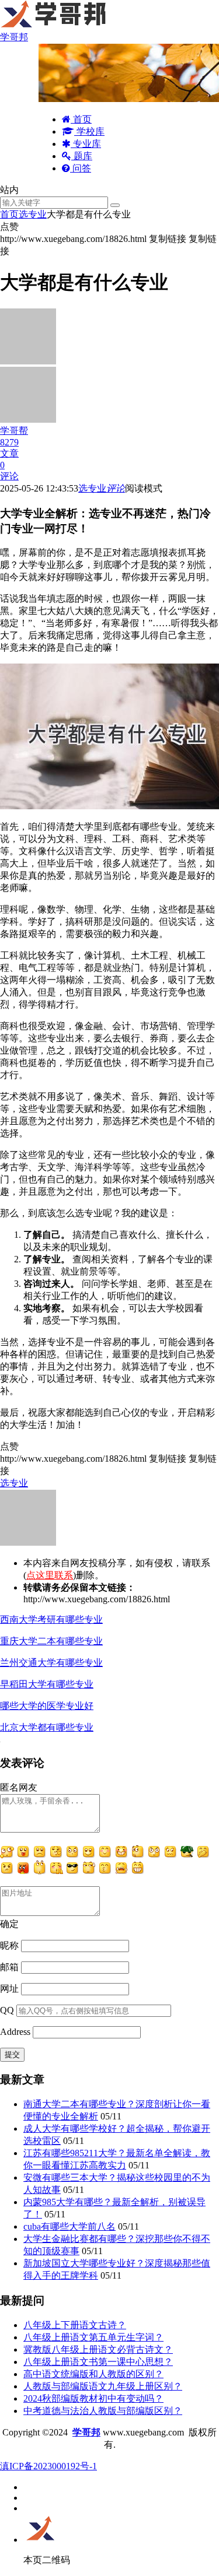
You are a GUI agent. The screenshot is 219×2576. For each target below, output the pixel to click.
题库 (82, 156)
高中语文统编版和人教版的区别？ (93, 2374)
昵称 (9, 1945)
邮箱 (9, 1967)
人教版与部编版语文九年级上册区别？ (103, 2386)
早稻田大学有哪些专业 (47, 1684)
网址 (9, 1989)
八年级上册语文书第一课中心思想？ (98, 2362)
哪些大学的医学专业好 (47, 1706)
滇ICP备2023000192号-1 (48, 2466)
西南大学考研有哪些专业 (51, 1619)
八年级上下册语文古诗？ (75, 2325)
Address (16, 2032)
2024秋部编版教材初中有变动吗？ (93, 2398)
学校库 (89, 131)
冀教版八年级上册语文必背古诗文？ (98, 2349)
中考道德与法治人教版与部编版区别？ (103, 2411)
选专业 (33, 214)
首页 (81, 119)
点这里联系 (50, 1575)
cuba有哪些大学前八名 (69, 2226)
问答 (81, 168)
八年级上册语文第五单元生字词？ (93, 2337)
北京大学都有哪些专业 (47, 1727)
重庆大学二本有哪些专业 (51, 1641)
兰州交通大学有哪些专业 (51, 1663)
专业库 (86, 144)
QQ (7, 2010)
